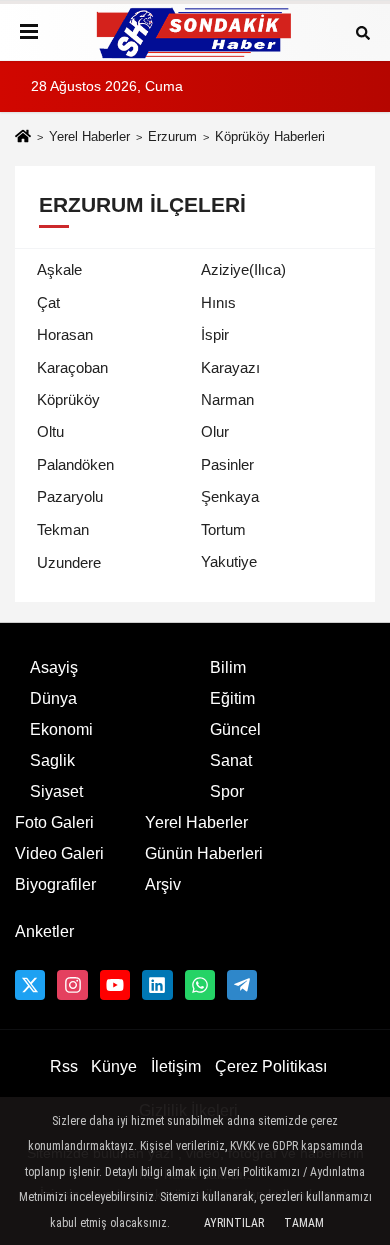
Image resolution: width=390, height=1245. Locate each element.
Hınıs (218, 302)
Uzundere (69, 562)
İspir (215, 334)
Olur (215, 431)
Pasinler (227, 464)
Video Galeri (59, 853)
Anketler (44, 931)
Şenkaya (230, 496)
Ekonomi (61, 729)
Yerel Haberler (89, 136)
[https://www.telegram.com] (242, 985)
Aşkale (59, 269)
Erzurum (172, 136)
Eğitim (232, 698)
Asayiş (54, 667)
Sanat (231, 760)
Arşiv (163, 884)
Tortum (223, 529)
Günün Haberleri (204, 853)
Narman (227, 399)
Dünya (53, 698)
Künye (114, 1066)
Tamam (304, 1223)
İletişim (176, 1066)
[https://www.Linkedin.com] (157, 985)
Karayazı (230, 367)
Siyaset (56, 791)
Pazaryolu (70, 496)
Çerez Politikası (271, 1066)
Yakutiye (229, 561)
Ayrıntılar (234, 1223)
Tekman (63, 529)
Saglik (52, 760)
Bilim (228, 667)
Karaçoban (72, 367)
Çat (48, 302)
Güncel (235, 729)
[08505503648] (200, 985)
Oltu (50, 431)
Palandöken (75, 464)
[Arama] (363, 31)
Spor (227, 791)
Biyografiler (55, 884)
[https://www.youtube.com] (115, 985)
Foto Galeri (54, 822)
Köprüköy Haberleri (270, 136)
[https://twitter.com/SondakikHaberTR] (30, 985)
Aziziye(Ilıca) (243, 269)
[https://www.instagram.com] (72, 985)
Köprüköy (68, 399)
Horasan (65, 334)
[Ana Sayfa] (23, 138)
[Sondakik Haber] (195, 32)
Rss (64, 1066)
